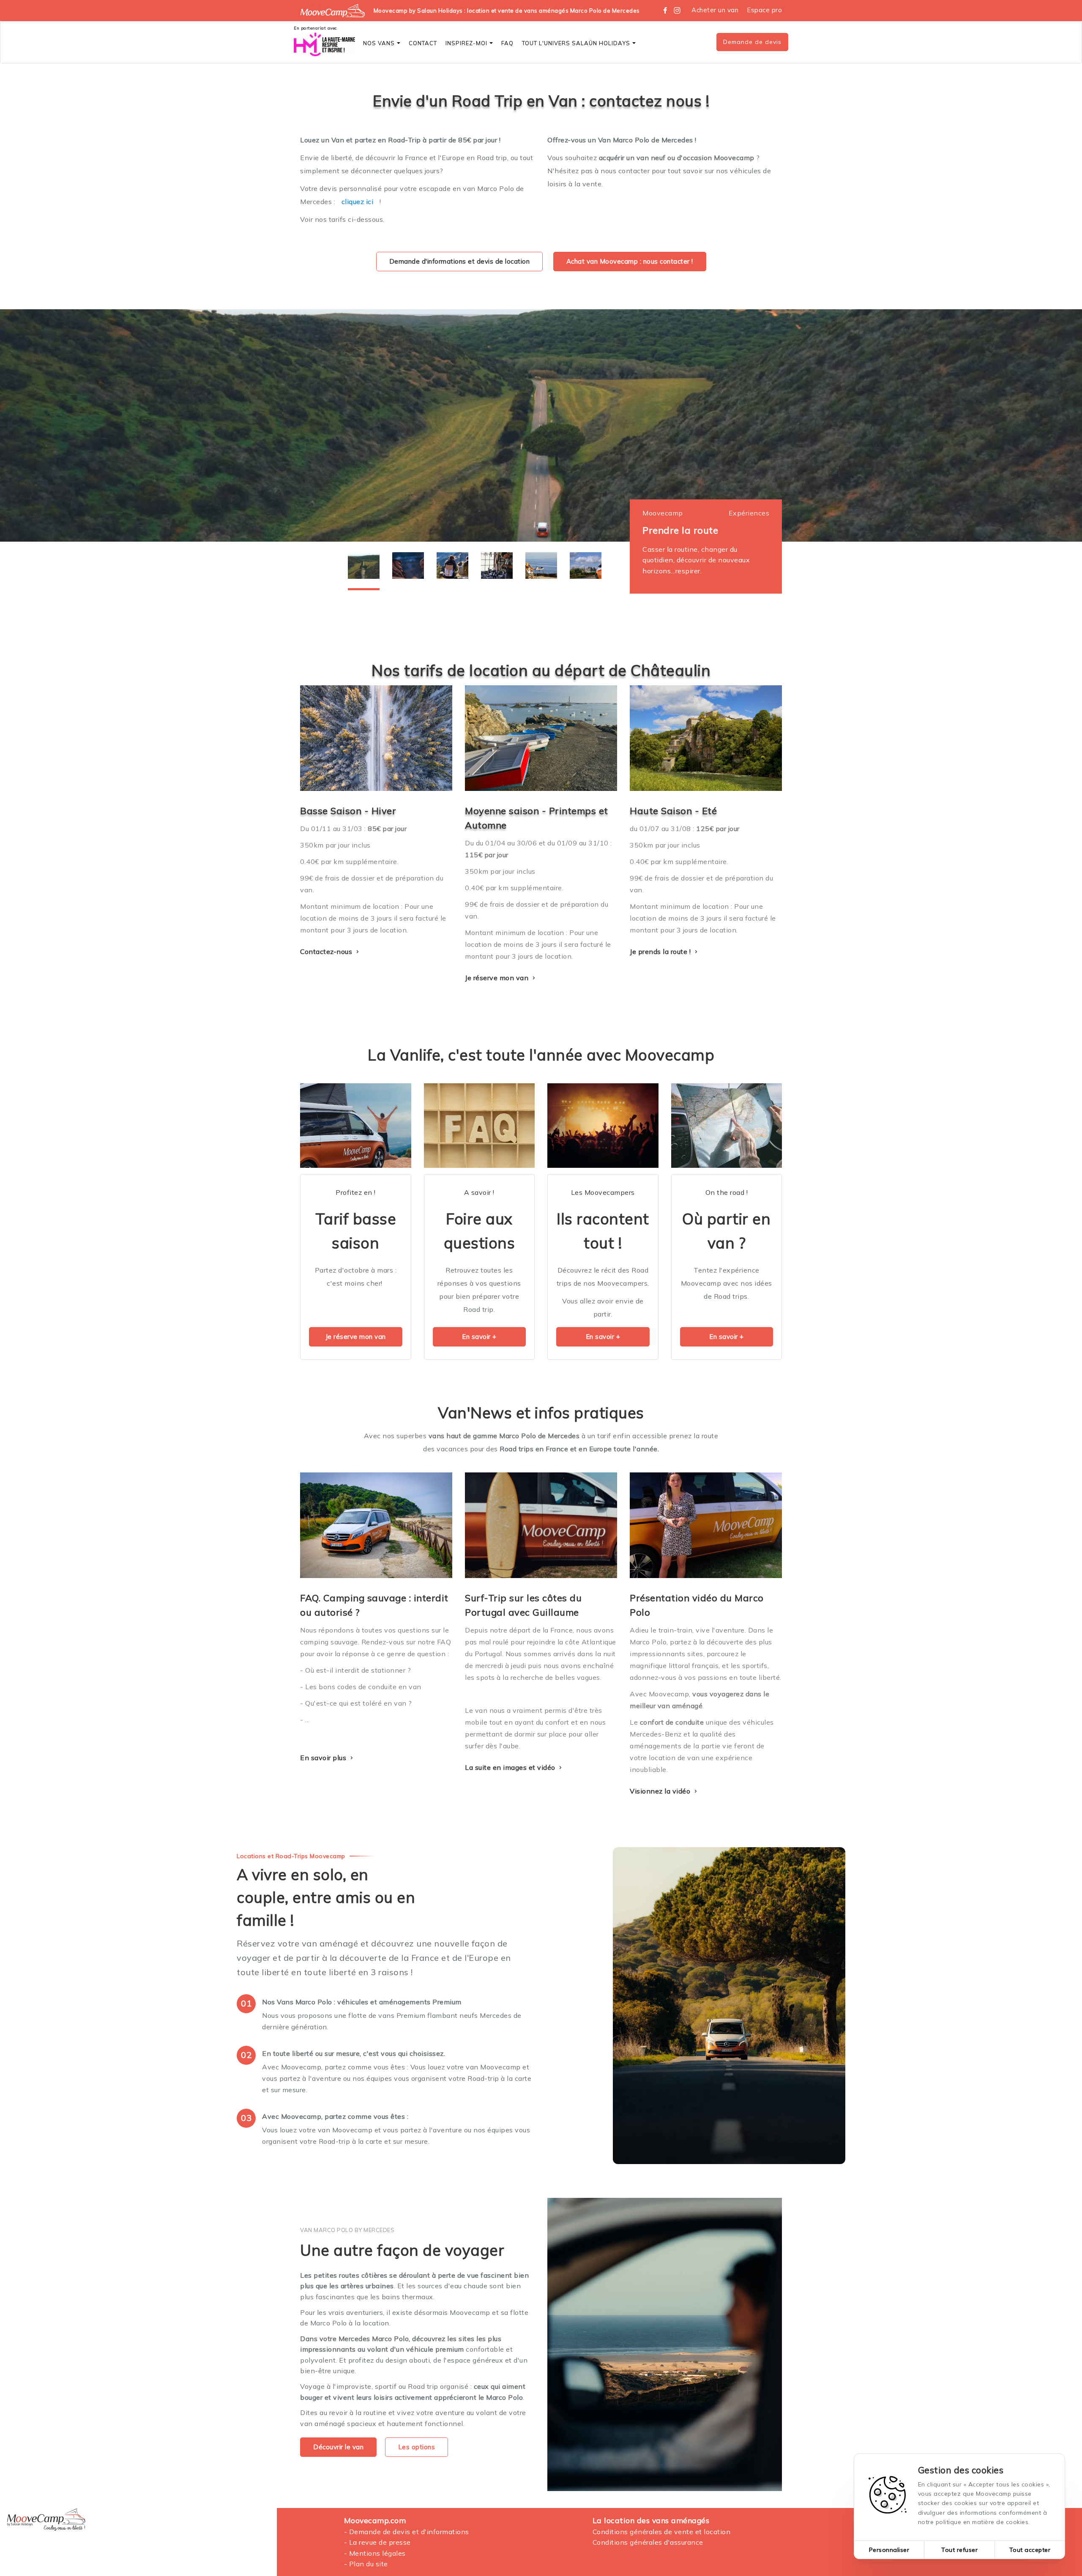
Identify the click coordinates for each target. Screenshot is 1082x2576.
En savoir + (479, 1337)
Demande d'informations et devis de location (460, 261)
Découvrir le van (338, 2447)
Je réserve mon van (498, 978)
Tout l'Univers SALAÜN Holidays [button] (576, 43)
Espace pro (764, 10)
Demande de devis (752, 42)
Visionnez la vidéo (661, 1791)
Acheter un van (715, 10)
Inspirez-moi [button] (466, 43)
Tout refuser (959, 2550)
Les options (417, 2447)
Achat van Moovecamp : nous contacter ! (630, 261)
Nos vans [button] (379, 43)
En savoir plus (324, 1758)
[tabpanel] (541, 425)
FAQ (507, 43)
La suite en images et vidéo (511, 1767)
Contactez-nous (327, 951)
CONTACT (423, 43)
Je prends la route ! (661, 951)
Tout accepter (1030, 2550)
